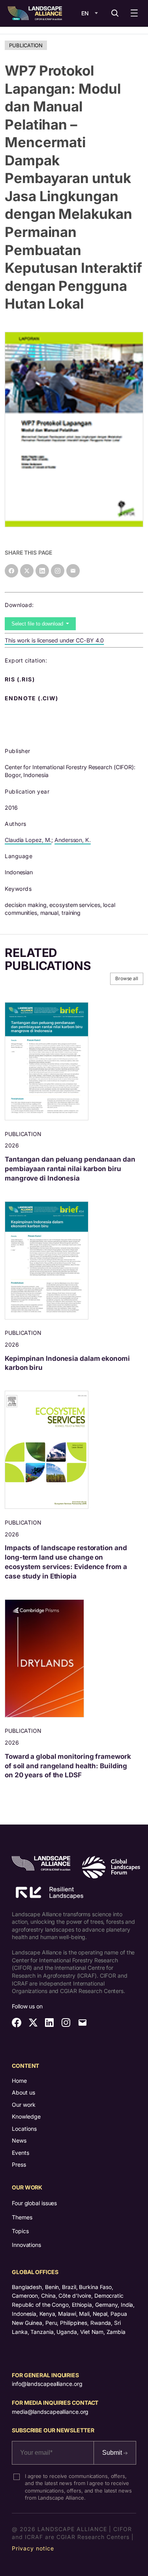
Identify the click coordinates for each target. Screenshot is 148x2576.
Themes (22, 2217)
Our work (24, 2105)
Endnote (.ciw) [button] (32, 698)
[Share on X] (27, 571)
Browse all (127, 978)
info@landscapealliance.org (47, 2384)
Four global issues (34, 2203)
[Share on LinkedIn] (42, 571)
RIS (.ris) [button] (21, 679)
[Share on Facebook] (11, 571)
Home (19, 2081)
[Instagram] (58, 571)
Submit (113, 2453)
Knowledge (26, 2116)
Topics (20, 2231)
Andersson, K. (73, 840)
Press (19, 2164)
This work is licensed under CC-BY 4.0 (54, 640)
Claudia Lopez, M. (28, 840)
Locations (24, 2129)
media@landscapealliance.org (50, 2412)
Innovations (26, 2245)
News (19, 2140)
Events (21, 2153)
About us (23, 2092)
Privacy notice (33, 2548)
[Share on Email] (73, 571)
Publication (26, 45)
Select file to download (38, 624)
